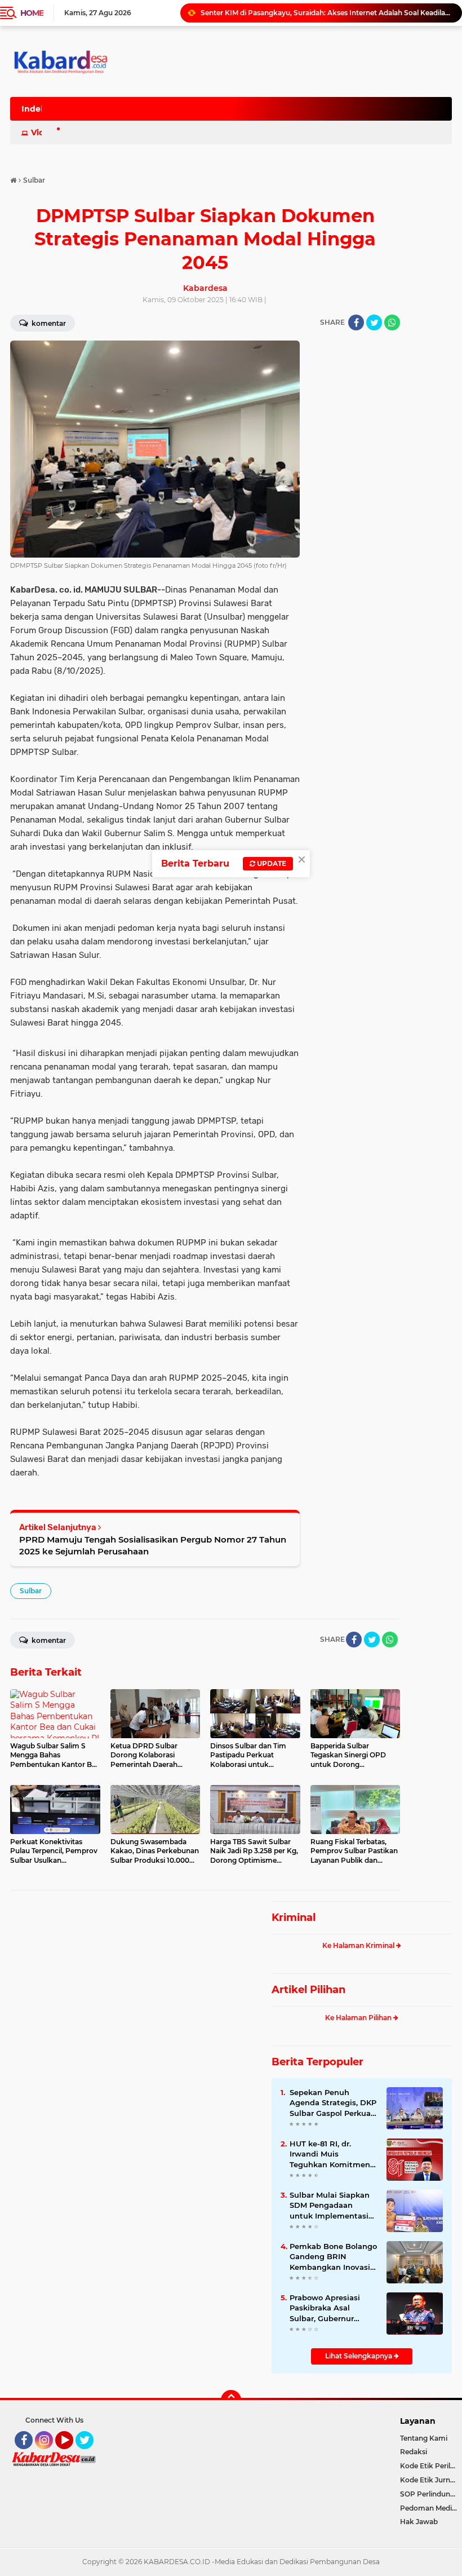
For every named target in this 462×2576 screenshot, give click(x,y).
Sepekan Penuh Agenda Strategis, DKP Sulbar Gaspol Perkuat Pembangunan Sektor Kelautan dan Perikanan (333, 2103)
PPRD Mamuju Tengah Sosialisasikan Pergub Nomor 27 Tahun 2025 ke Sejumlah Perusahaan (153, 1545)
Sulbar (31, 1591)
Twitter (90, 2454)
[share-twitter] (374, 322)
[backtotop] (231, 2400)
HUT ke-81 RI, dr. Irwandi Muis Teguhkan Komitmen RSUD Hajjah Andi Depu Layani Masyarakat (330, 2154)
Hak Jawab (419, 2522)
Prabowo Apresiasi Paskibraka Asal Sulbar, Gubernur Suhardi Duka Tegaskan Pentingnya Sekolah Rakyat (331, 2308)
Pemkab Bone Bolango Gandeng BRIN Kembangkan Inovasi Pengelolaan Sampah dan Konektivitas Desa (333, 2257)
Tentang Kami (424, 2438)
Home (32, 13)
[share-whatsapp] (392, 322)
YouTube (72, 2454)
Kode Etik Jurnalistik (431, 2480)
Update (271, 863)
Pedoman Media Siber (431, 2508)
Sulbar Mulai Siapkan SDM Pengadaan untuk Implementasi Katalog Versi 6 (330, 2206)
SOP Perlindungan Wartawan (431, 2494)
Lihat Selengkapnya (359, 2356)
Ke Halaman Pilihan (359, 2018)
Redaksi (414, 2452)
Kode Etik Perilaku (431, 2466)
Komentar (48, 1640)
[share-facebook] (356, 322)
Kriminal (294, 1917)
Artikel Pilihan (308, 1990)
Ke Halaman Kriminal (359, 1945)
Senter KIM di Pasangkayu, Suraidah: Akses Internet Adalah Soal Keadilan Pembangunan (326, 13)
